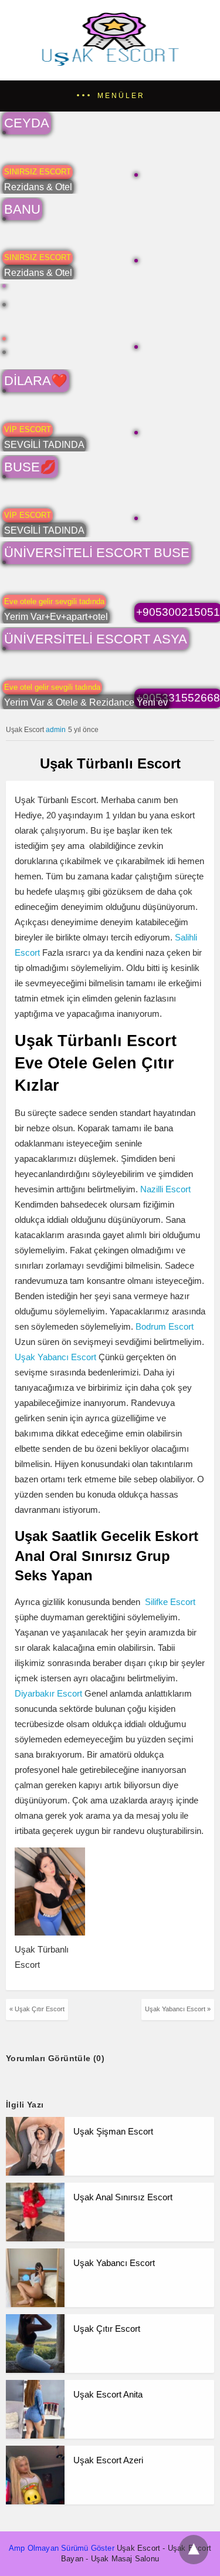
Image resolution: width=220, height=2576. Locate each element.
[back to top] (194, 2550)
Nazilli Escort (164, 1189)
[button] (110, 96)
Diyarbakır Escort (48, 1693)
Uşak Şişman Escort (113, 2131)
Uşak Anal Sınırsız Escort (123, 2197)
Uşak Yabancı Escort (55, 1357)
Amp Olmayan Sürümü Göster (62, 2548)
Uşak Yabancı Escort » (178, 2009)
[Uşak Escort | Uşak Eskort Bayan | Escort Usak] (110, 65)
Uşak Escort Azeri (108, 2460)
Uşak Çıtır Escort (107, 2329)
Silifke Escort (170, 1602)
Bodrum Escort (165, 1326)
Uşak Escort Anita (108, 2394)
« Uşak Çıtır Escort (37, 2009)
